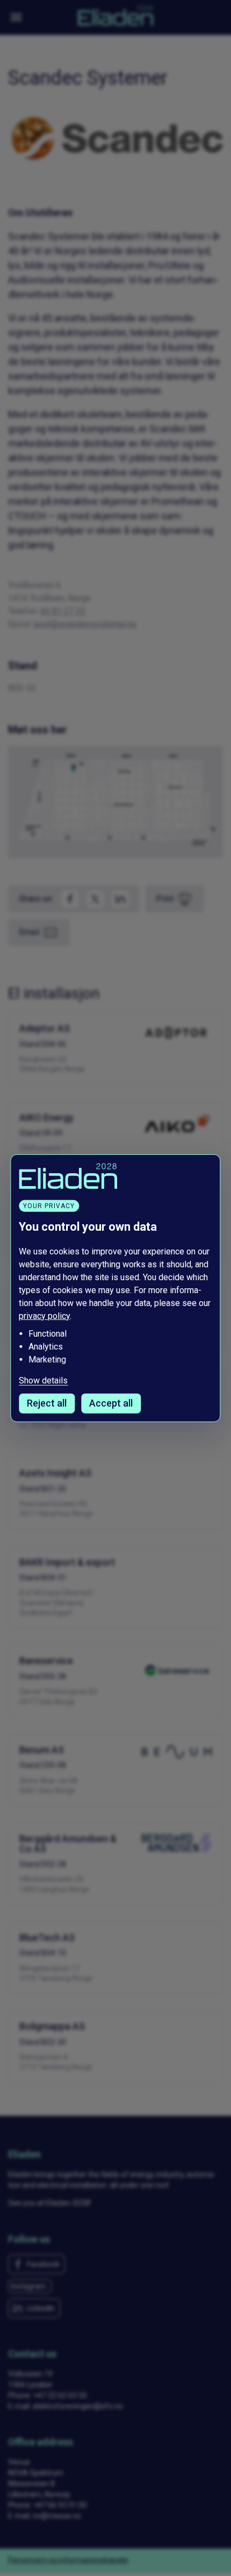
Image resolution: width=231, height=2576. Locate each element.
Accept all (111, 1403)
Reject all (47, 1403)
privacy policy (44, 1315)
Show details (43, 1381)
